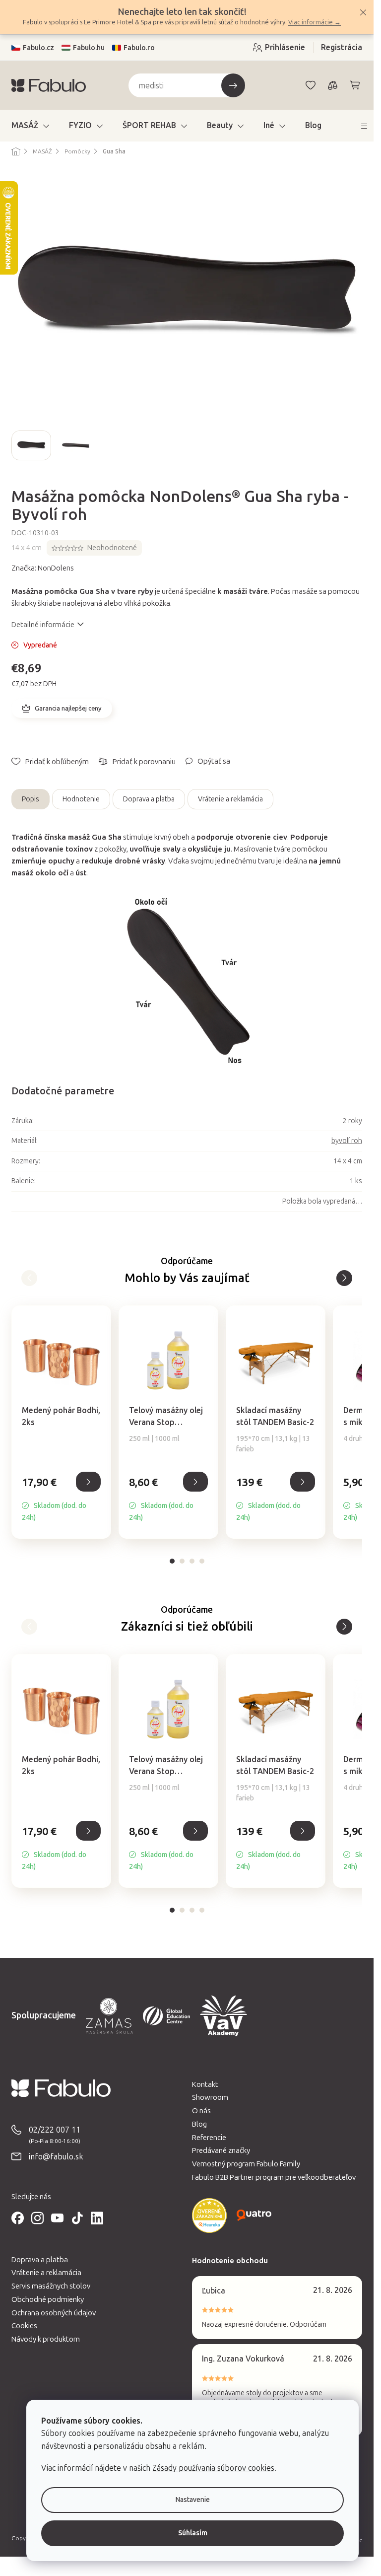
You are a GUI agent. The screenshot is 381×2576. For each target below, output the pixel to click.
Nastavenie (193, 2500)
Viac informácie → (315, 22)
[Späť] (344, 1278)
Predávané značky (221, 2150)
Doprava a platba (149, 799)
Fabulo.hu (89, 48)
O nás (201, 2111)
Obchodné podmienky (48, 2299)
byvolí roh (347, 1141)
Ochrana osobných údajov (54, 2313)
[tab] (172, 1561)
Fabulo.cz (38, 48)
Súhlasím (193, 2533)
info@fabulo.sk (56, 2157)
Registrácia (342, 47)
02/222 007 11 (55, 2130)
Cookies (24, 2326)
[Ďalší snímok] (354, 445)
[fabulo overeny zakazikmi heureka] (209, 2216)
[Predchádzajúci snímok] (19, 445)
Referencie (209, 2138)
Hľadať (233, 85)
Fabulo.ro (139, 48)
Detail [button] (88, 1482)
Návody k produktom (46, 2339)
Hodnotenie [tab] (81, 799)
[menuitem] (30, 126)
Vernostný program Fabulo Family (246, 2164)
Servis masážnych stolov (51, 2286)
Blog (199, 2124)
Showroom (210, 2097)
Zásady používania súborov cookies (213, 2468)
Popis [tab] (31, 799)
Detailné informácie (43, 625)
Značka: (43, 568)
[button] (61, 1499)
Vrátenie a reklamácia (230, 799)
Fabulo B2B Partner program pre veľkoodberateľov (274, 2177)
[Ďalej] (29, 1278)
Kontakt (205, 2084)
